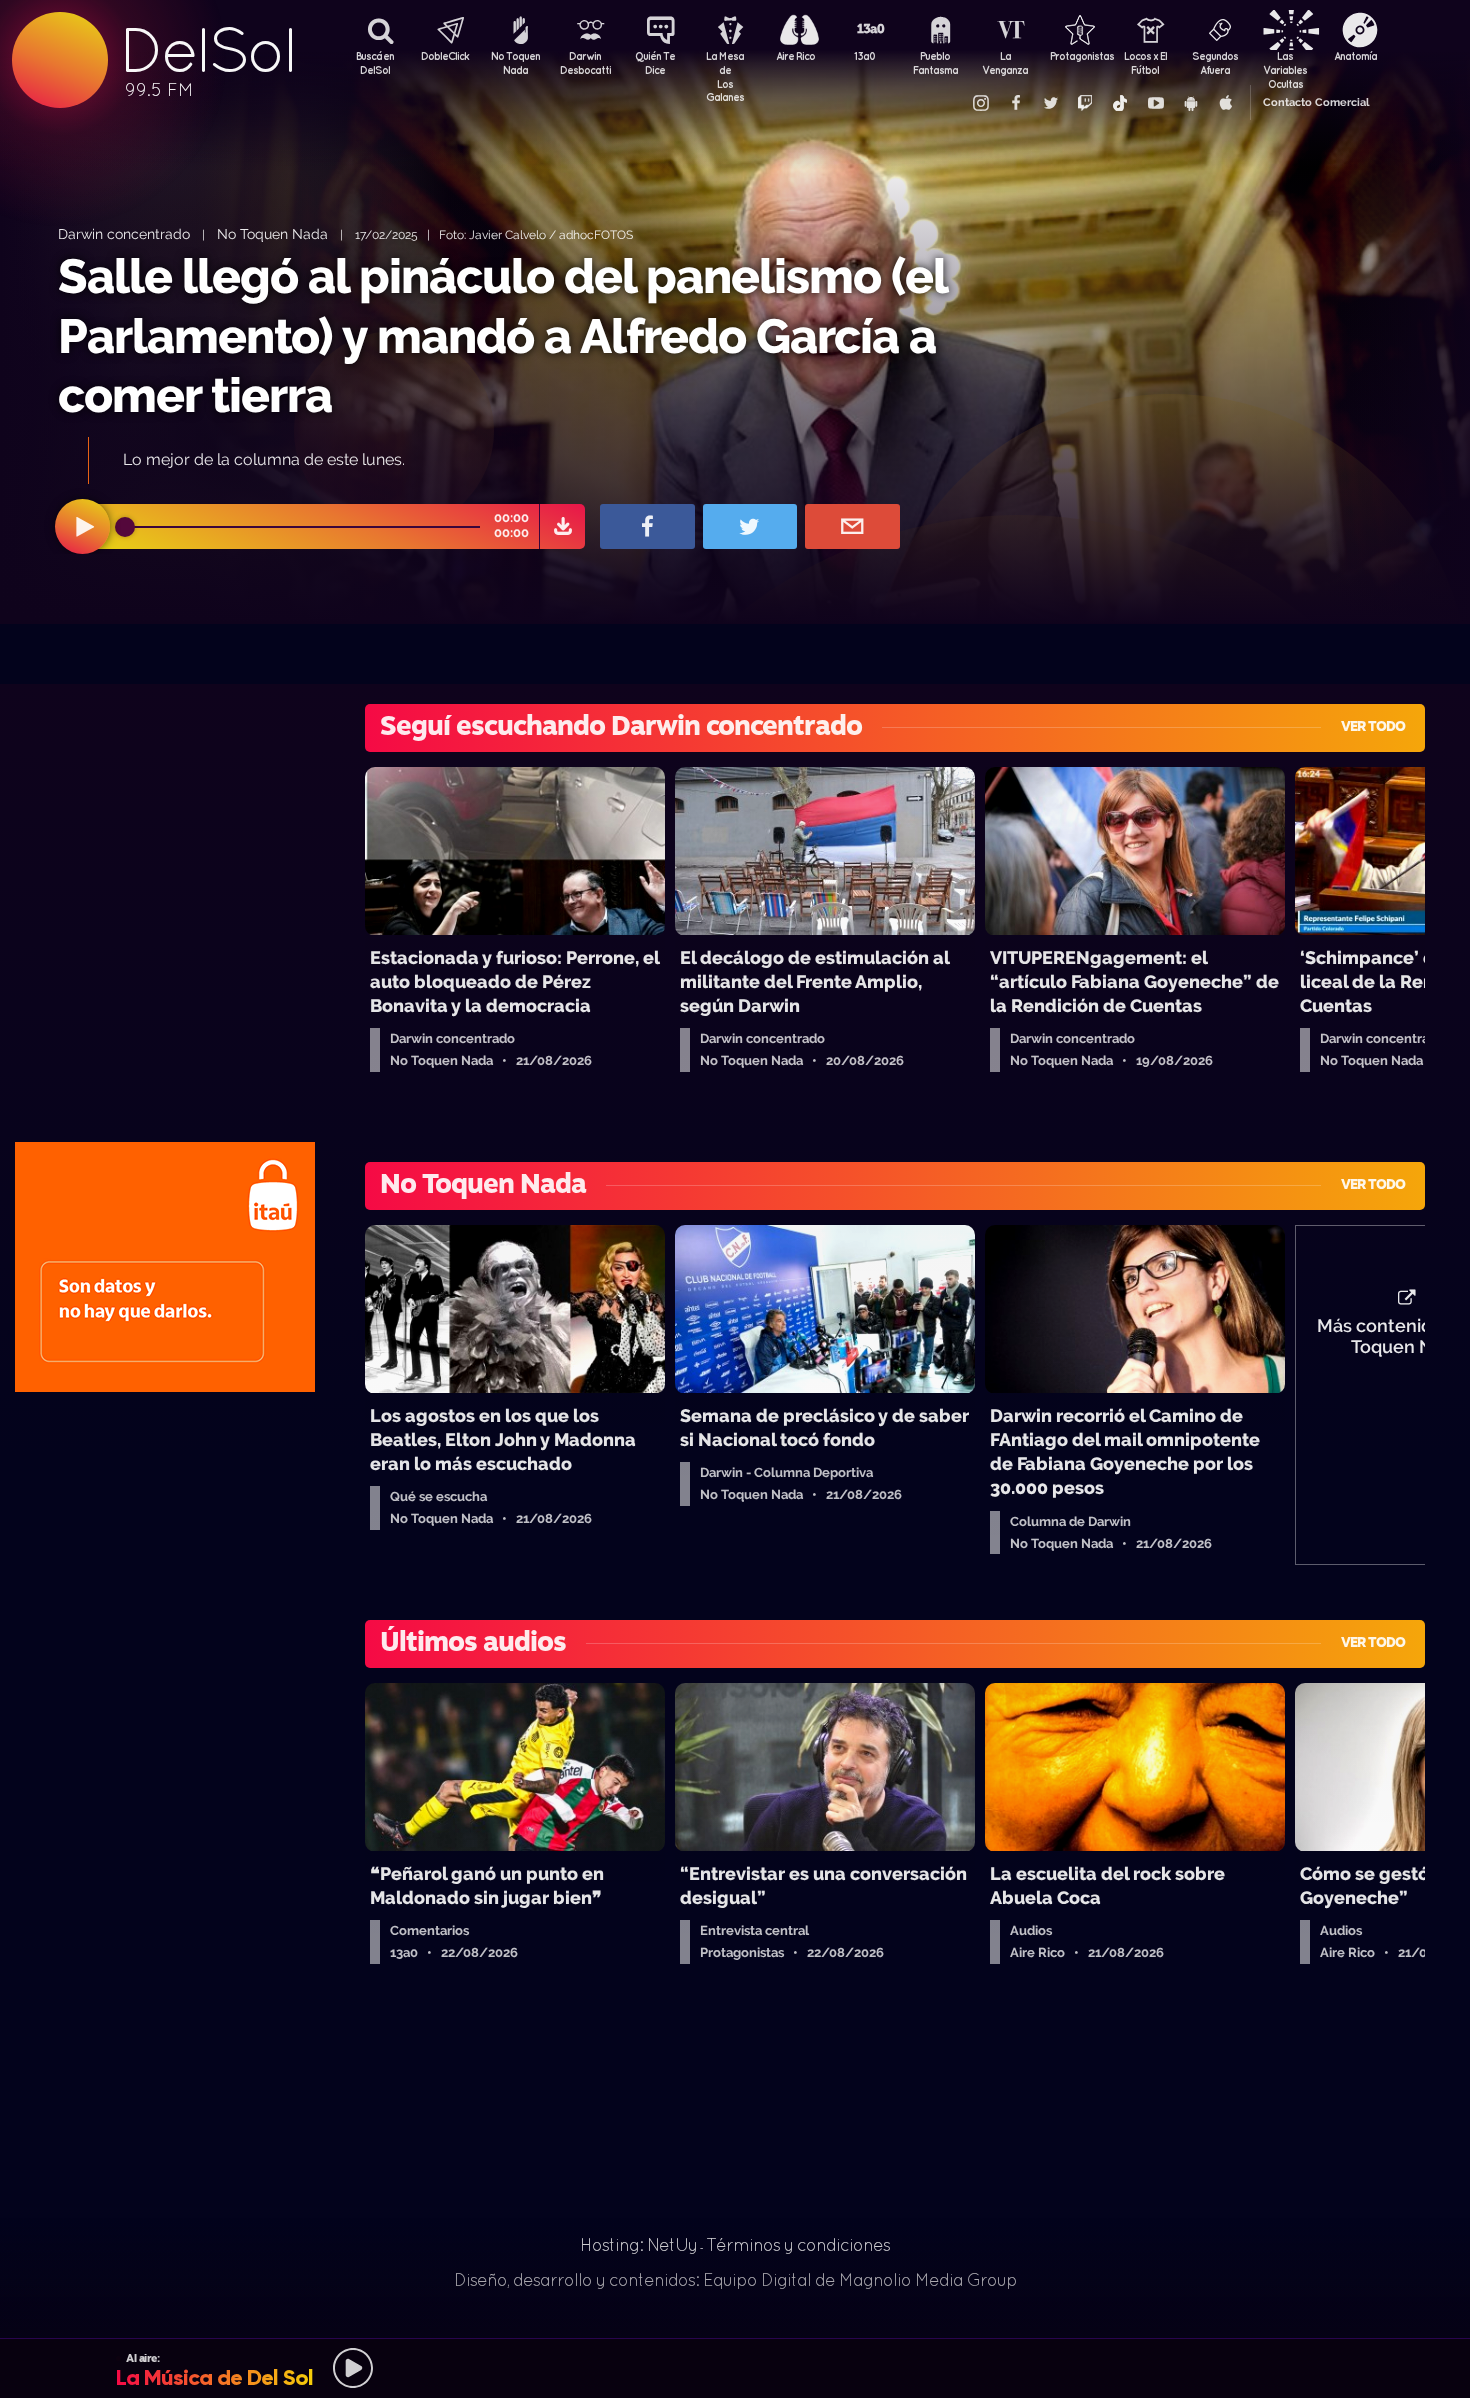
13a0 (865, 56)
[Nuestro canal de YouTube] (1155, 103)
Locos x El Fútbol (1145, 63)
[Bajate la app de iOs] (1225, 103)
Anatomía (1355, 56)
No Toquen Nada (515, 63)
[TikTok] (1120, 103)
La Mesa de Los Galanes (725, 65)
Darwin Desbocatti (585, 63)
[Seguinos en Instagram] (980, 103)
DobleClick (445, 56)
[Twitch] (1085, 103)
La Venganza (1005, 63)
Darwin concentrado (124, 233)
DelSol (207, 50)
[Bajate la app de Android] (1190, 103)
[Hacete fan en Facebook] (1015, 103)
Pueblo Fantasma (935, 63)
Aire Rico (795, 56)
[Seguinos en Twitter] (1050, 103)
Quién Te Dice (655, 63)
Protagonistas (1075, 56)
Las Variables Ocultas (1285, 65)
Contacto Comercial (1316, 102)
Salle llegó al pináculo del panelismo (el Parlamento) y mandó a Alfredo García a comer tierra (502, 335)
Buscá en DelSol (375, 63)
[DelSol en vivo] (735, 2368)
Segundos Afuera (1215, 63)
